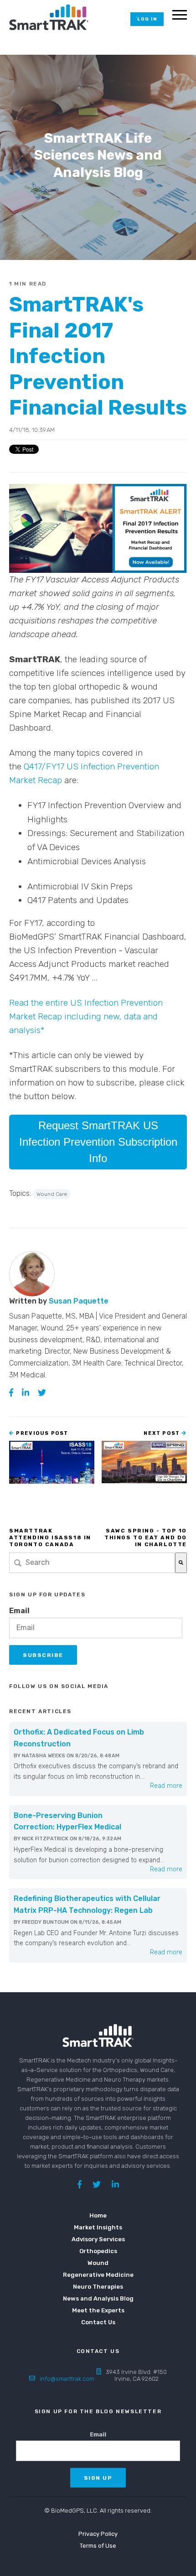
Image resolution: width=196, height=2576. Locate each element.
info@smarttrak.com (67, 2379)
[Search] (181, 1563)
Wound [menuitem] (98, 2263)
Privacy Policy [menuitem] (98, 2534)
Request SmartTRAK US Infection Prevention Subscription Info (98, 1142)
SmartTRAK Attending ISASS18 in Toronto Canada (50, 1537)
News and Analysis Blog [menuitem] (98, 2298)
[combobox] (92, 1563)
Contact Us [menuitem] (98, 2322)
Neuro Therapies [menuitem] (98, 2287)
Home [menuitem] (98, 2215)
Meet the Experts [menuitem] (98, 2310)
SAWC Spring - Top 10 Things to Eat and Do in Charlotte (146, 1537)
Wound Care (52, 1194)
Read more (166, 1786)
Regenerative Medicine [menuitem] (98, 2275)
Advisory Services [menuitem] (98, 2239)
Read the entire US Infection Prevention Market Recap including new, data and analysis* (86, 1016)
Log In (147, 19)
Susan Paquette (79, 1301)
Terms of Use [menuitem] (98, 2546)
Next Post (162, 1433)
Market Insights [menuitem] (98, 2227)
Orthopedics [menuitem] (98, 2251)
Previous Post (41, 1433)
